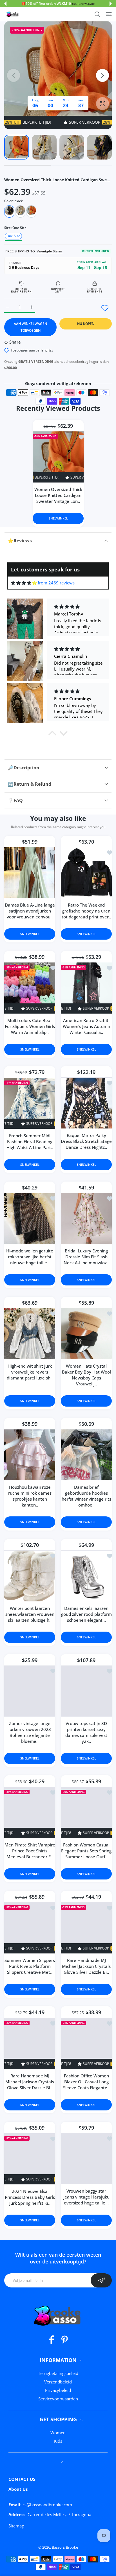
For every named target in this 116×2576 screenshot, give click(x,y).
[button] (5, 4)
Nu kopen (86, 324)
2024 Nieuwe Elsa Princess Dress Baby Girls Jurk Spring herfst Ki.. (30, 2197)
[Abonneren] (101, 2280)
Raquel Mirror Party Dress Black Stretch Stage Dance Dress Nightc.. (86, 1141)
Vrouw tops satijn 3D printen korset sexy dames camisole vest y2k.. (86, 1732)
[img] (24, 583)
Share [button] (15, 342)
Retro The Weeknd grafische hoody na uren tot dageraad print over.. (86, 911)
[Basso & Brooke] (13, 14)
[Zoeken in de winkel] (97, 14)
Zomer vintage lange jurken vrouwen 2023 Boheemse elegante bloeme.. (30, 1732)
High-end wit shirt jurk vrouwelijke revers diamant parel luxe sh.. (30, 1372)
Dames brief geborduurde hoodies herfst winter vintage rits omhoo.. (86, 1496)
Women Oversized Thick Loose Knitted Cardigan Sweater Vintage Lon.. (58, 495)
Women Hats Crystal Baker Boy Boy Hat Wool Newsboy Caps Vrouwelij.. (86, 1375)
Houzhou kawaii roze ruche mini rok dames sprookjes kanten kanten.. (30, 1496)
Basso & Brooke (65, 2547)
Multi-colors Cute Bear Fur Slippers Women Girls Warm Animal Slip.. (30, 1026)
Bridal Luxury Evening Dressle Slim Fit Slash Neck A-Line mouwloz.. (86, 1257)
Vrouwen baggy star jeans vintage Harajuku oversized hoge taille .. (86, 2197)
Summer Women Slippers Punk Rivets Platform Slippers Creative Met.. (30, 1966)
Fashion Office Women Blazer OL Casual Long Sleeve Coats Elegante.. (86, 2082)
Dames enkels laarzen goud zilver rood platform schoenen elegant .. (86, 1614)
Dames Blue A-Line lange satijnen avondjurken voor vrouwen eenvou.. (30, 911)
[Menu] (109, 14)
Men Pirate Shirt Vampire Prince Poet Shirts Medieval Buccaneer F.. (30, 1851)
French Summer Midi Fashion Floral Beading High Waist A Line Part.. (30, 1141)
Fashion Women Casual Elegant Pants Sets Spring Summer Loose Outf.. (86, 1851)
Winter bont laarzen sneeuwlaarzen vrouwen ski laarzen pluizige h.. (30, 1614)
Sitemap (16, 2526)
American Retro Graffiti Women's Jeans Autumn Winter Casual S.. (86, 1026)
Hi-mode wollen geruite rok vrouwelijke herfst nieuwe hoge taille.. (30, 1257)
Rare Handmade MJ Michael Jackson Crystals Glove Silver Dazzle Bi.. (86, 1966)
